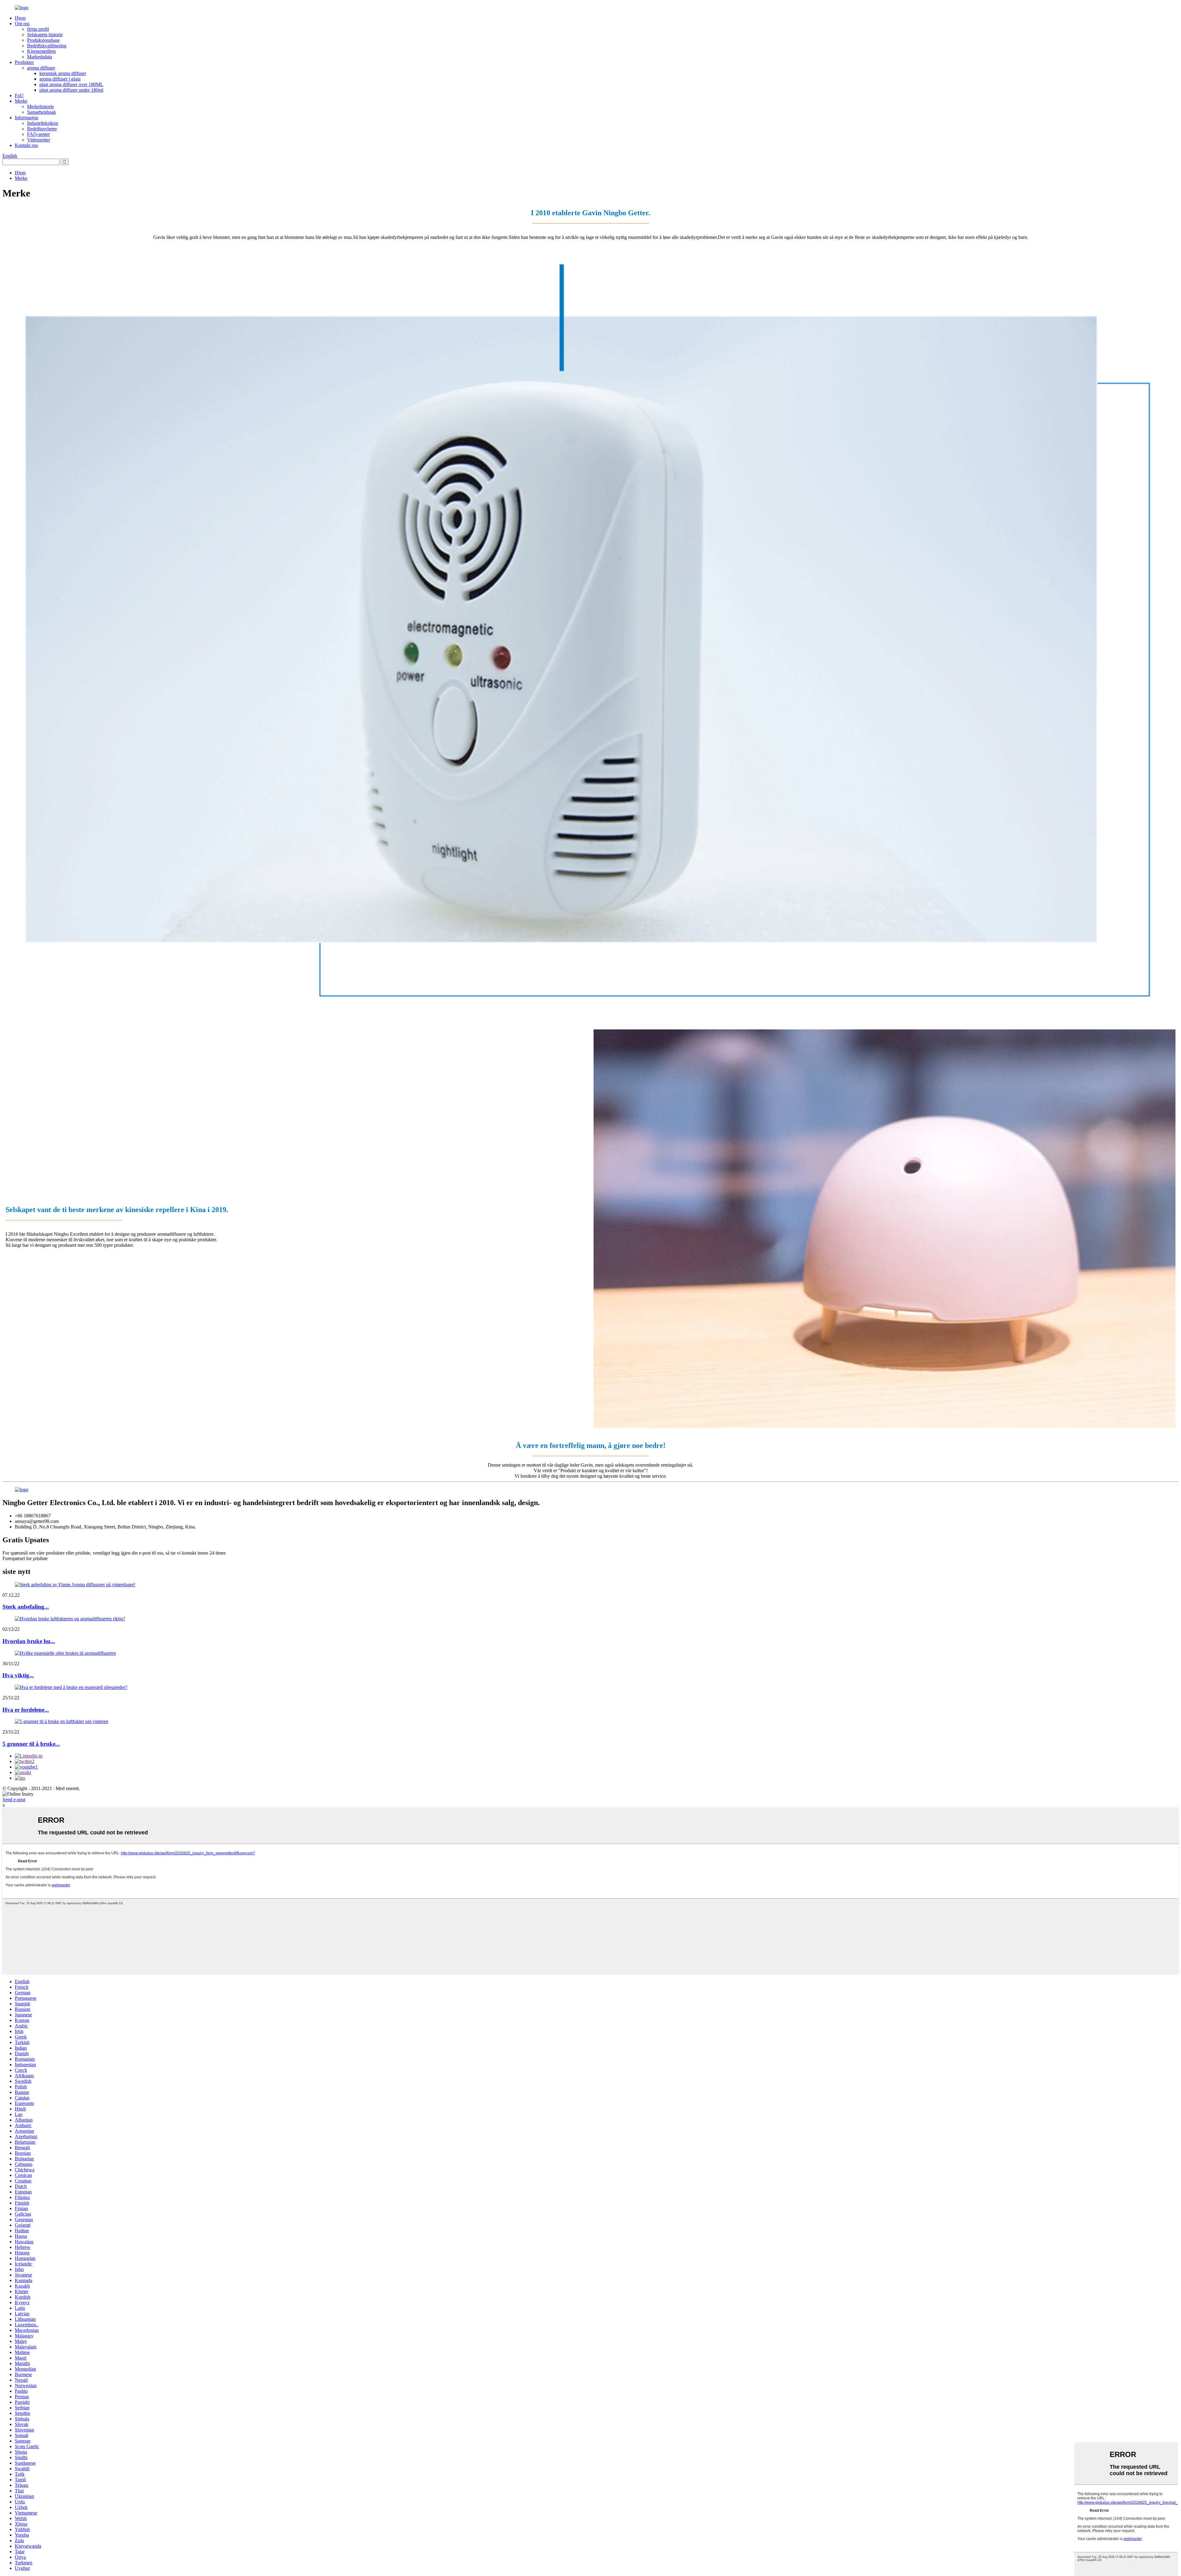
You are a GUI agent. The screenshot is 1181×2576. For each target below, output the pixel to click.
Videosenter (39, 140)
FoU (19, 95)
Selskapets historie (45, 35)
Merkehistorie (40, 107)
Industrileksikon (43, 123)
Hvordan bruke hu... (29, 1641)
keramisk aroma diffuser (63, 73)
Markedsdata (40, 57)
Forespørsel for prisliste (25, 1558)
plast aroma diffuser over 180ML (71, 84)
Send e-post (14, 1799)
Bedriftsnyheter (42, 129)
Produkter (24, 62)
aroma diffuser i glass (60, 79)
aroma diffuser (41, 68)
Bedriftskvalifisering (47, 46)
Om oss (22, 24)
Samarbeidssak (42, 112)
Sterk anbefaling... (26, 1607)
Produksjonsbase (43, 40)
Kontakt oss (26, 145)
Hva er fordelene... (26, 1710)
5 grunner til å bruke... (31, 1744)
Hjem (20, 18)
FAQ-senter (38, 134)
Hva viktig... (18, 1675)
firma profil (38, 29)
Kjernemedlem (41, 51)
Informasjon (26, 118)
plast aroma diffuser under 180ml (71, 90)
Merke (21, 101)
